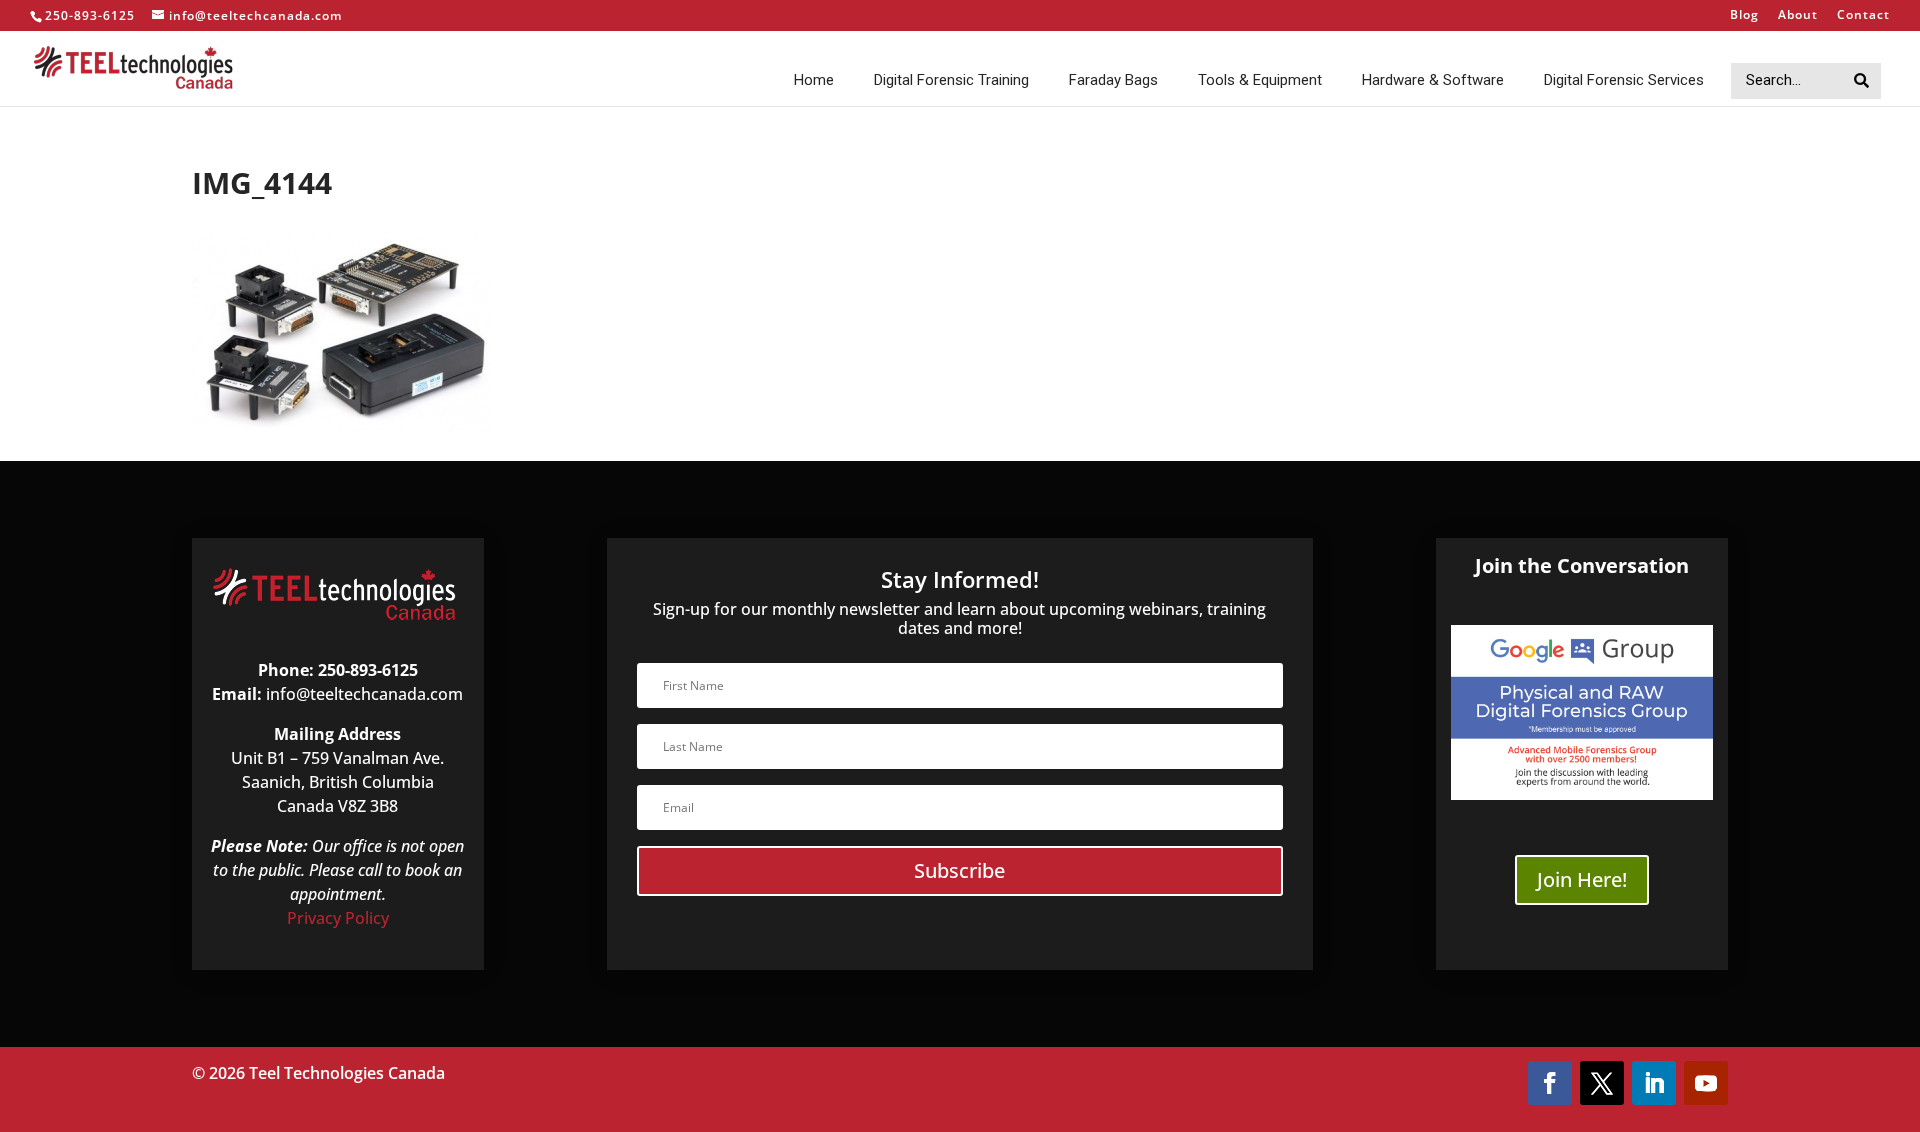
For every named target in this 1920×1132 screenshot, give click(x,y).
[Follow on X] (1602, 1083)
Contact (1863, 16)
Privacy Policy (338, 918)
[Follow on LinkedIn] (1654, 1083)
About (1798, 16)
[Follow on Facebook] (1550, 1083)
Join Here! (1582, 879)
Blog (1744, 16)
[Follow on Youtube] (1706, 1083)
